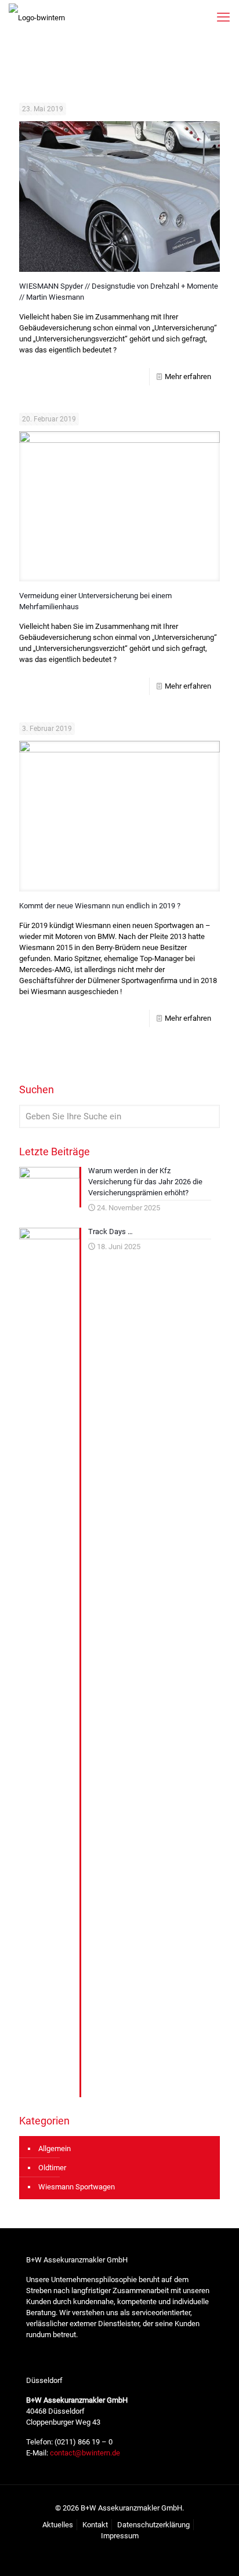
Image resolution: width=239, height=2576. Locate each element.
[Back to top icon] (215, 2552)
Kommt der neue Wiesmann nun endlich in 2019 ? (100, 906)
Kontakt (95, 2525)
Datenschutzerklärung (153, 2525)
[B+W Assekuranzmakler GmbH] (37, 17)
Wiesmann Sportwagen (77, 2187)
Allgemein (55, 2149)
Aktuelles (58, 2525)
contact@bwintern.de (84, 2453)
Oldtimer (52, 2168)
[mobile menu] (223, 17)
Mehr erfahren (188, 376)
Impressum (120, 2536)
